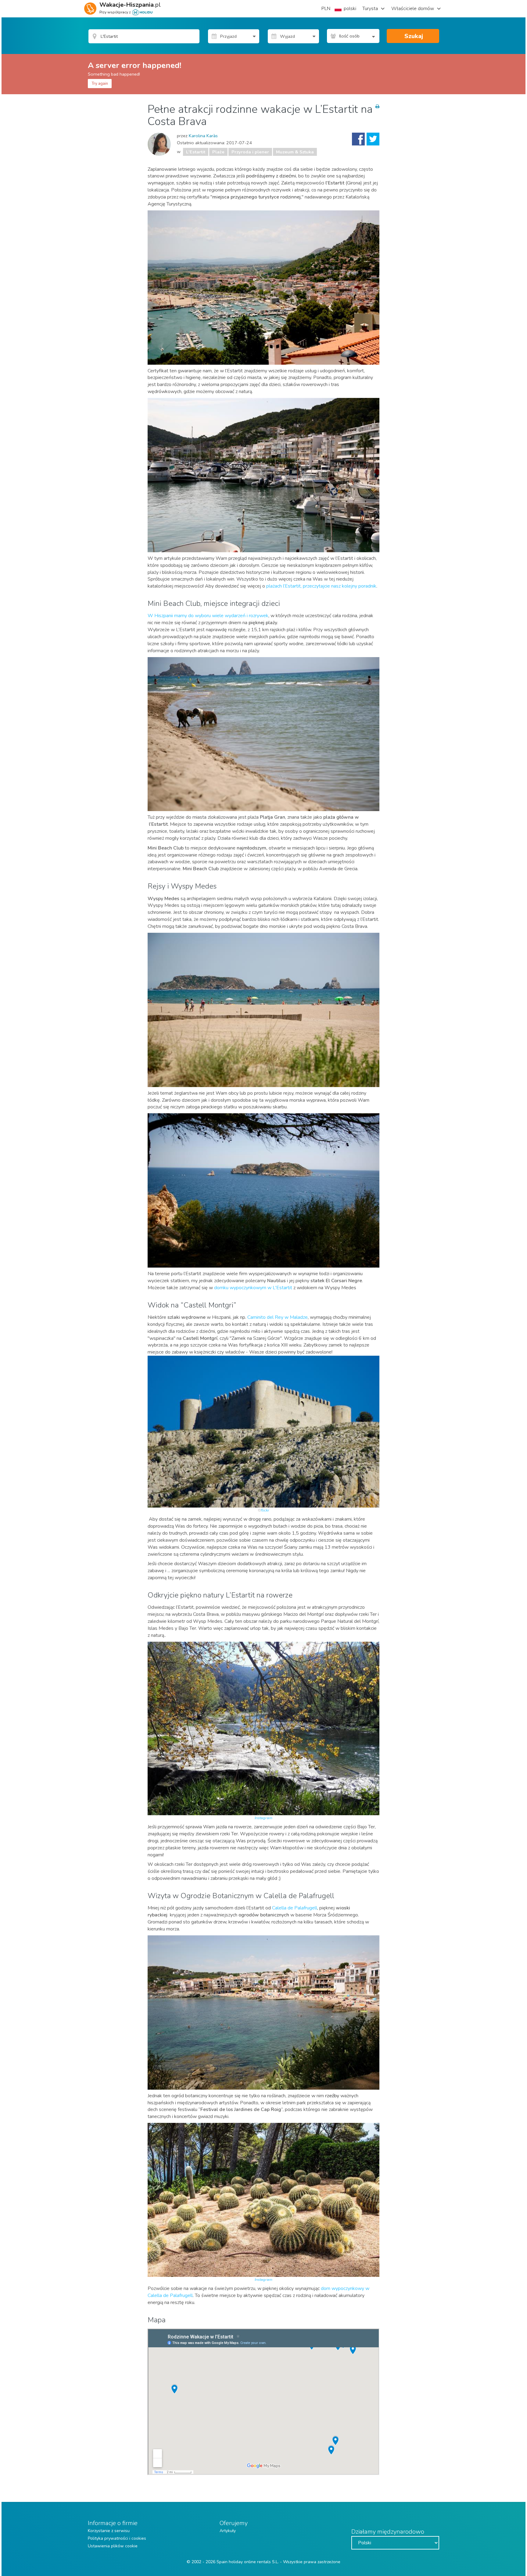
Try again (100, 84)
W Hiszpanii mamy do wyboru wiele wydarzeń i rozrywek (208, 616)
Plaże (218, 152)
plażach (321, 586)
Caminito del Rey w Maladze (278, 1317)
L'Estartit (196, 152)
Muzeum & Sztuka (295, 152)
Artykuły (228, 2531)
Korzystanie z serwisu (109, 2531)
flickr (265, 1510)
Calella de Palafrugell (295, 1908)
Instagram (263, 1818)
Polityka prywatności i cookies (117, 2538)
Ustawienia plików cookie (113, 2546)
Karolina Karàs (203, 136)
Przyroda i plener (250, 152)
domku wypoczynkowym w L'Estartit (253, 1288)
